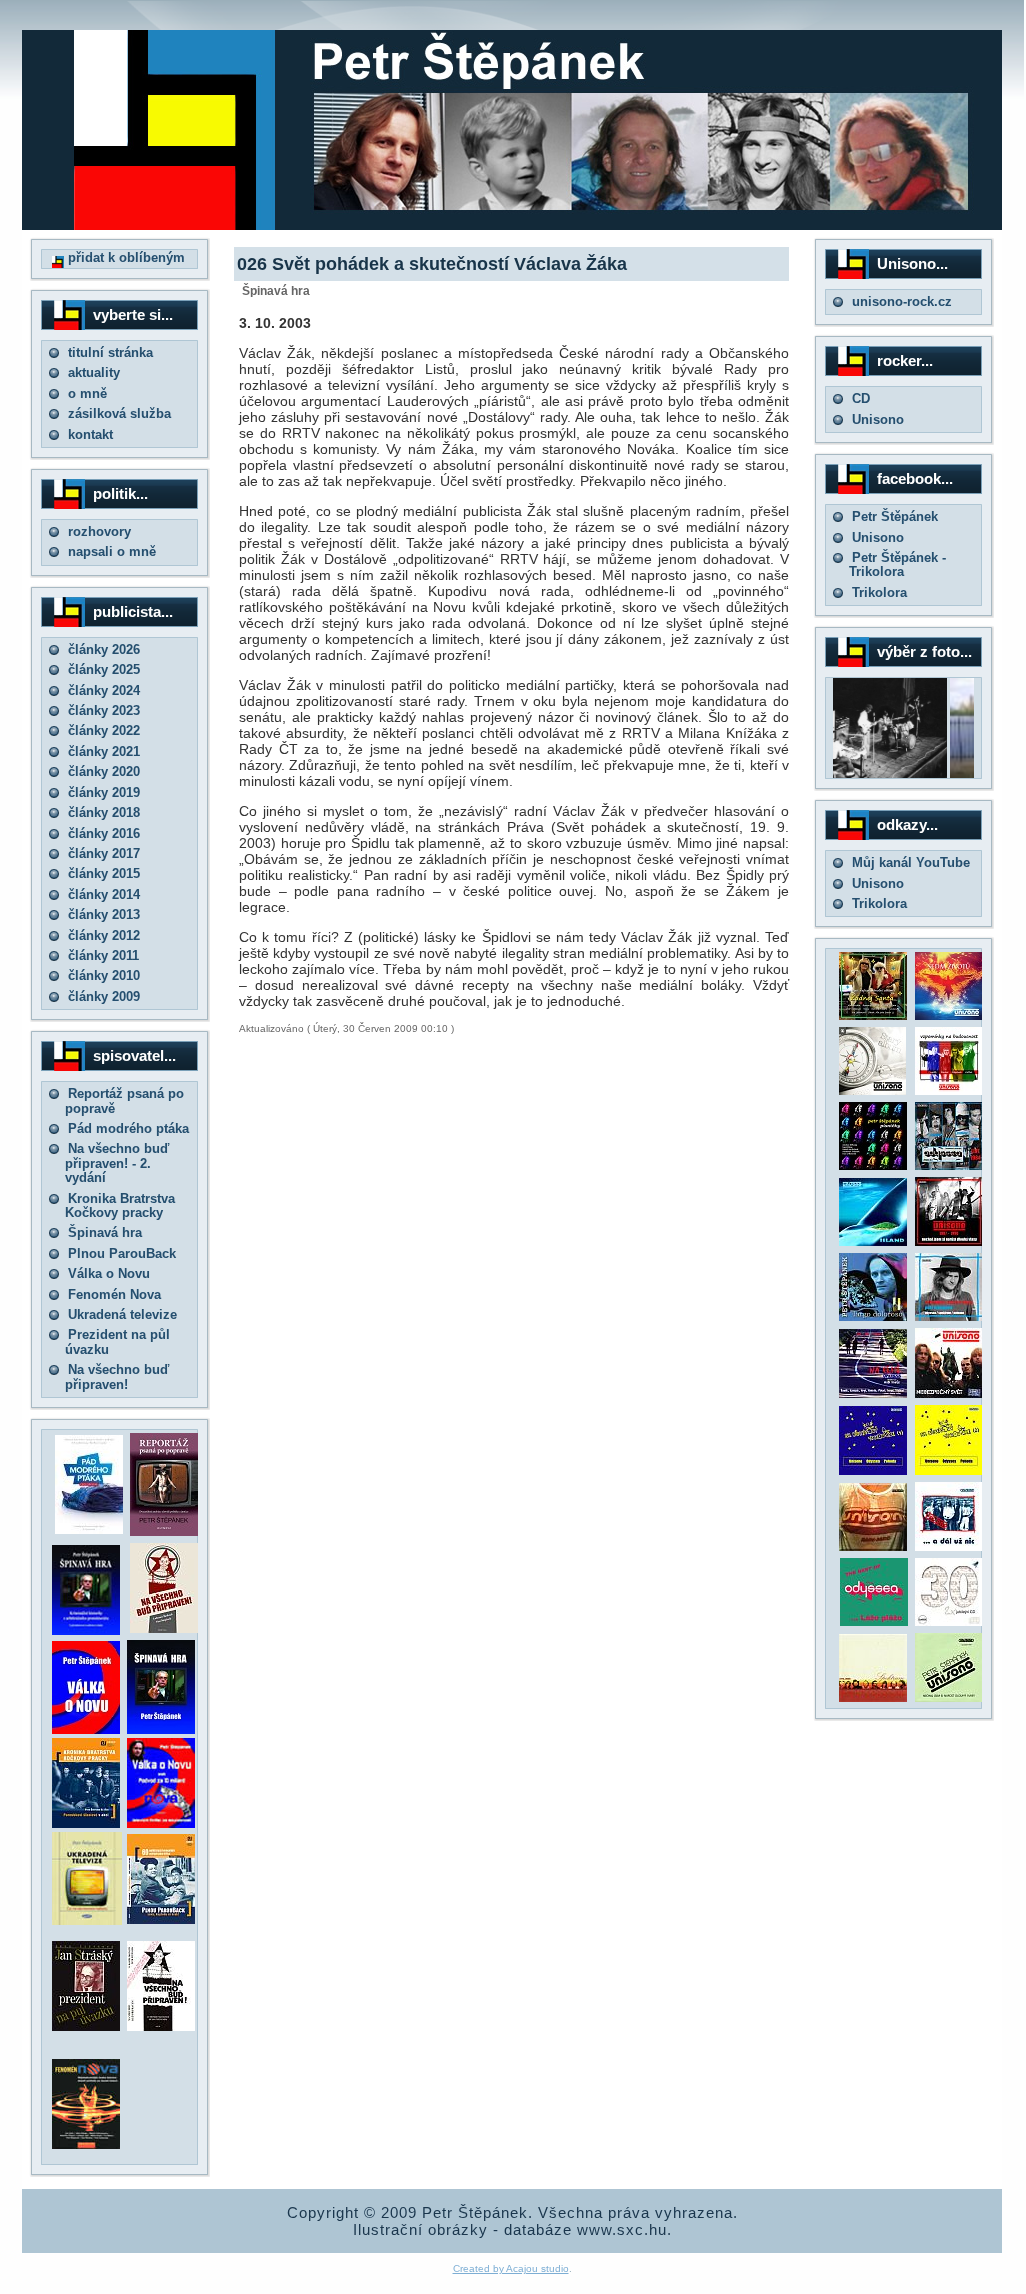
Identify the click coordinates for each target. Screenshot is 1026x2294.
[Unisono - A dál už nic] (949, 1546)
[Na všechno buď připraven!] (161, 2026)
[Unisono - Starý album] (872, 1090)
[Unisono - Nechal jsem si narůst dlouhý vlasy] (949, 1241)
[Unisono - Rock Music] (873, 1546)
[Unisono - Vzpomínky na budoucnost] (949, 1090)
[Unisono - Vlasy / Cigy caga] (949, 1697)
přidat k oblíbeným (124, 257)
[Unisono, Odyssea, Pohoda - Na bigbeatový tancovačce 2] (949, 1470)
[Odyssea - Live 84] (949, 1165)
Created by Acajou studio (511, 2268)
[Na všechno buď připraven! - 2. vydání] (164, 1628)
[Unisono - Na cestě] (873, 1393)
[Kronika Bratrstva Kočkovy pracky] (86, 1823)
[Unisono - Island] (873, 1241)
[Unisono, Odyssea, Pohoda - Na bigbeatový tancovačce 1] (873, 1470)
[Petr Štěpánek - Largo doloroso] (873, 1316)
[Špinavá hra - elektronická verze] (161, 1729)
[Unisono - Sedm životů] (949, 1015)
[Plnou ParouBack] (161, 1919)
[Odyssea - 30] (949, 1621)
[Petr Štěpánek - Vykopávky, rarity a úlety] (949, 1316)
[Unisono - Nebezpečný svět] (949, 1393)
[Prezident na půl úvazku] (86, 2026)
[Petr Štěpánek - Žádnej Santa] (873, 1015)
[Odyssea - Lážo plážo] (872, 1621)
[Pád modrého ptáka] (89, 1529)
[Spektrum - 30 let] (873, 1697)
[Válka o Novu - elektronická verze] (86, 1729)
